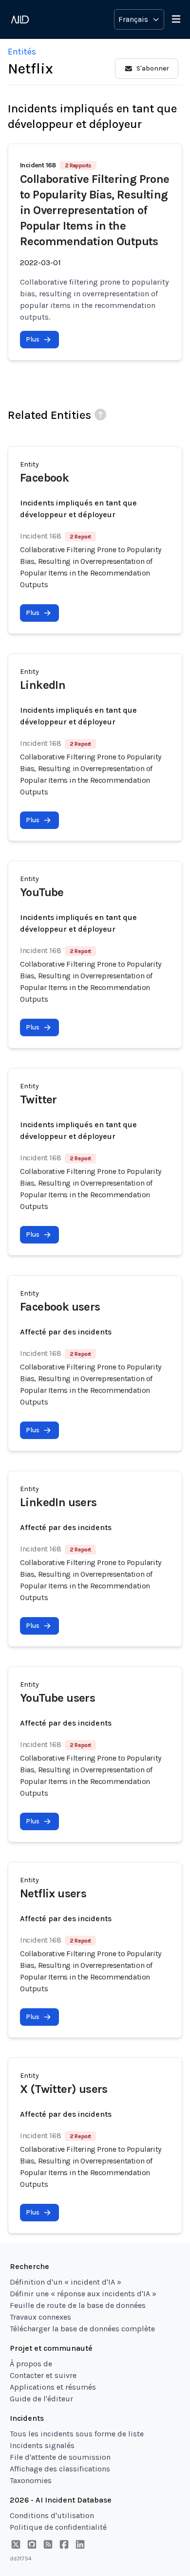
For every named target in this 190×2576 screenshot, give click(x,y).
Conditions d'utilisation (52, 2515)
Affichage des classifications (60, 2469)
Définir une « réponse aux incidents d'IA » (83, 2294)
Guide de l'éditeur (41, 2399)
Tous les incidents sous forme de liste (77, 2434)
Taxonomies (31, 2480)
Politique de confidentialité (58, 2527)
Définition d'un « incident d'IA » (66, 2282)
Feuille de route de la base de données (78, 2305)
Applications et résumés (53, 2387)
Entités (22, 52)
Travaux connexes (40, 2317)
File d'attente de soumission (60, 2457)
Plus (33, 339)
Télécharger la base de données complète (82, 2329)
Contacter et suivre (43, 2375)
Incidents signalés (42, 2445)
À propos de (31, 2364)
